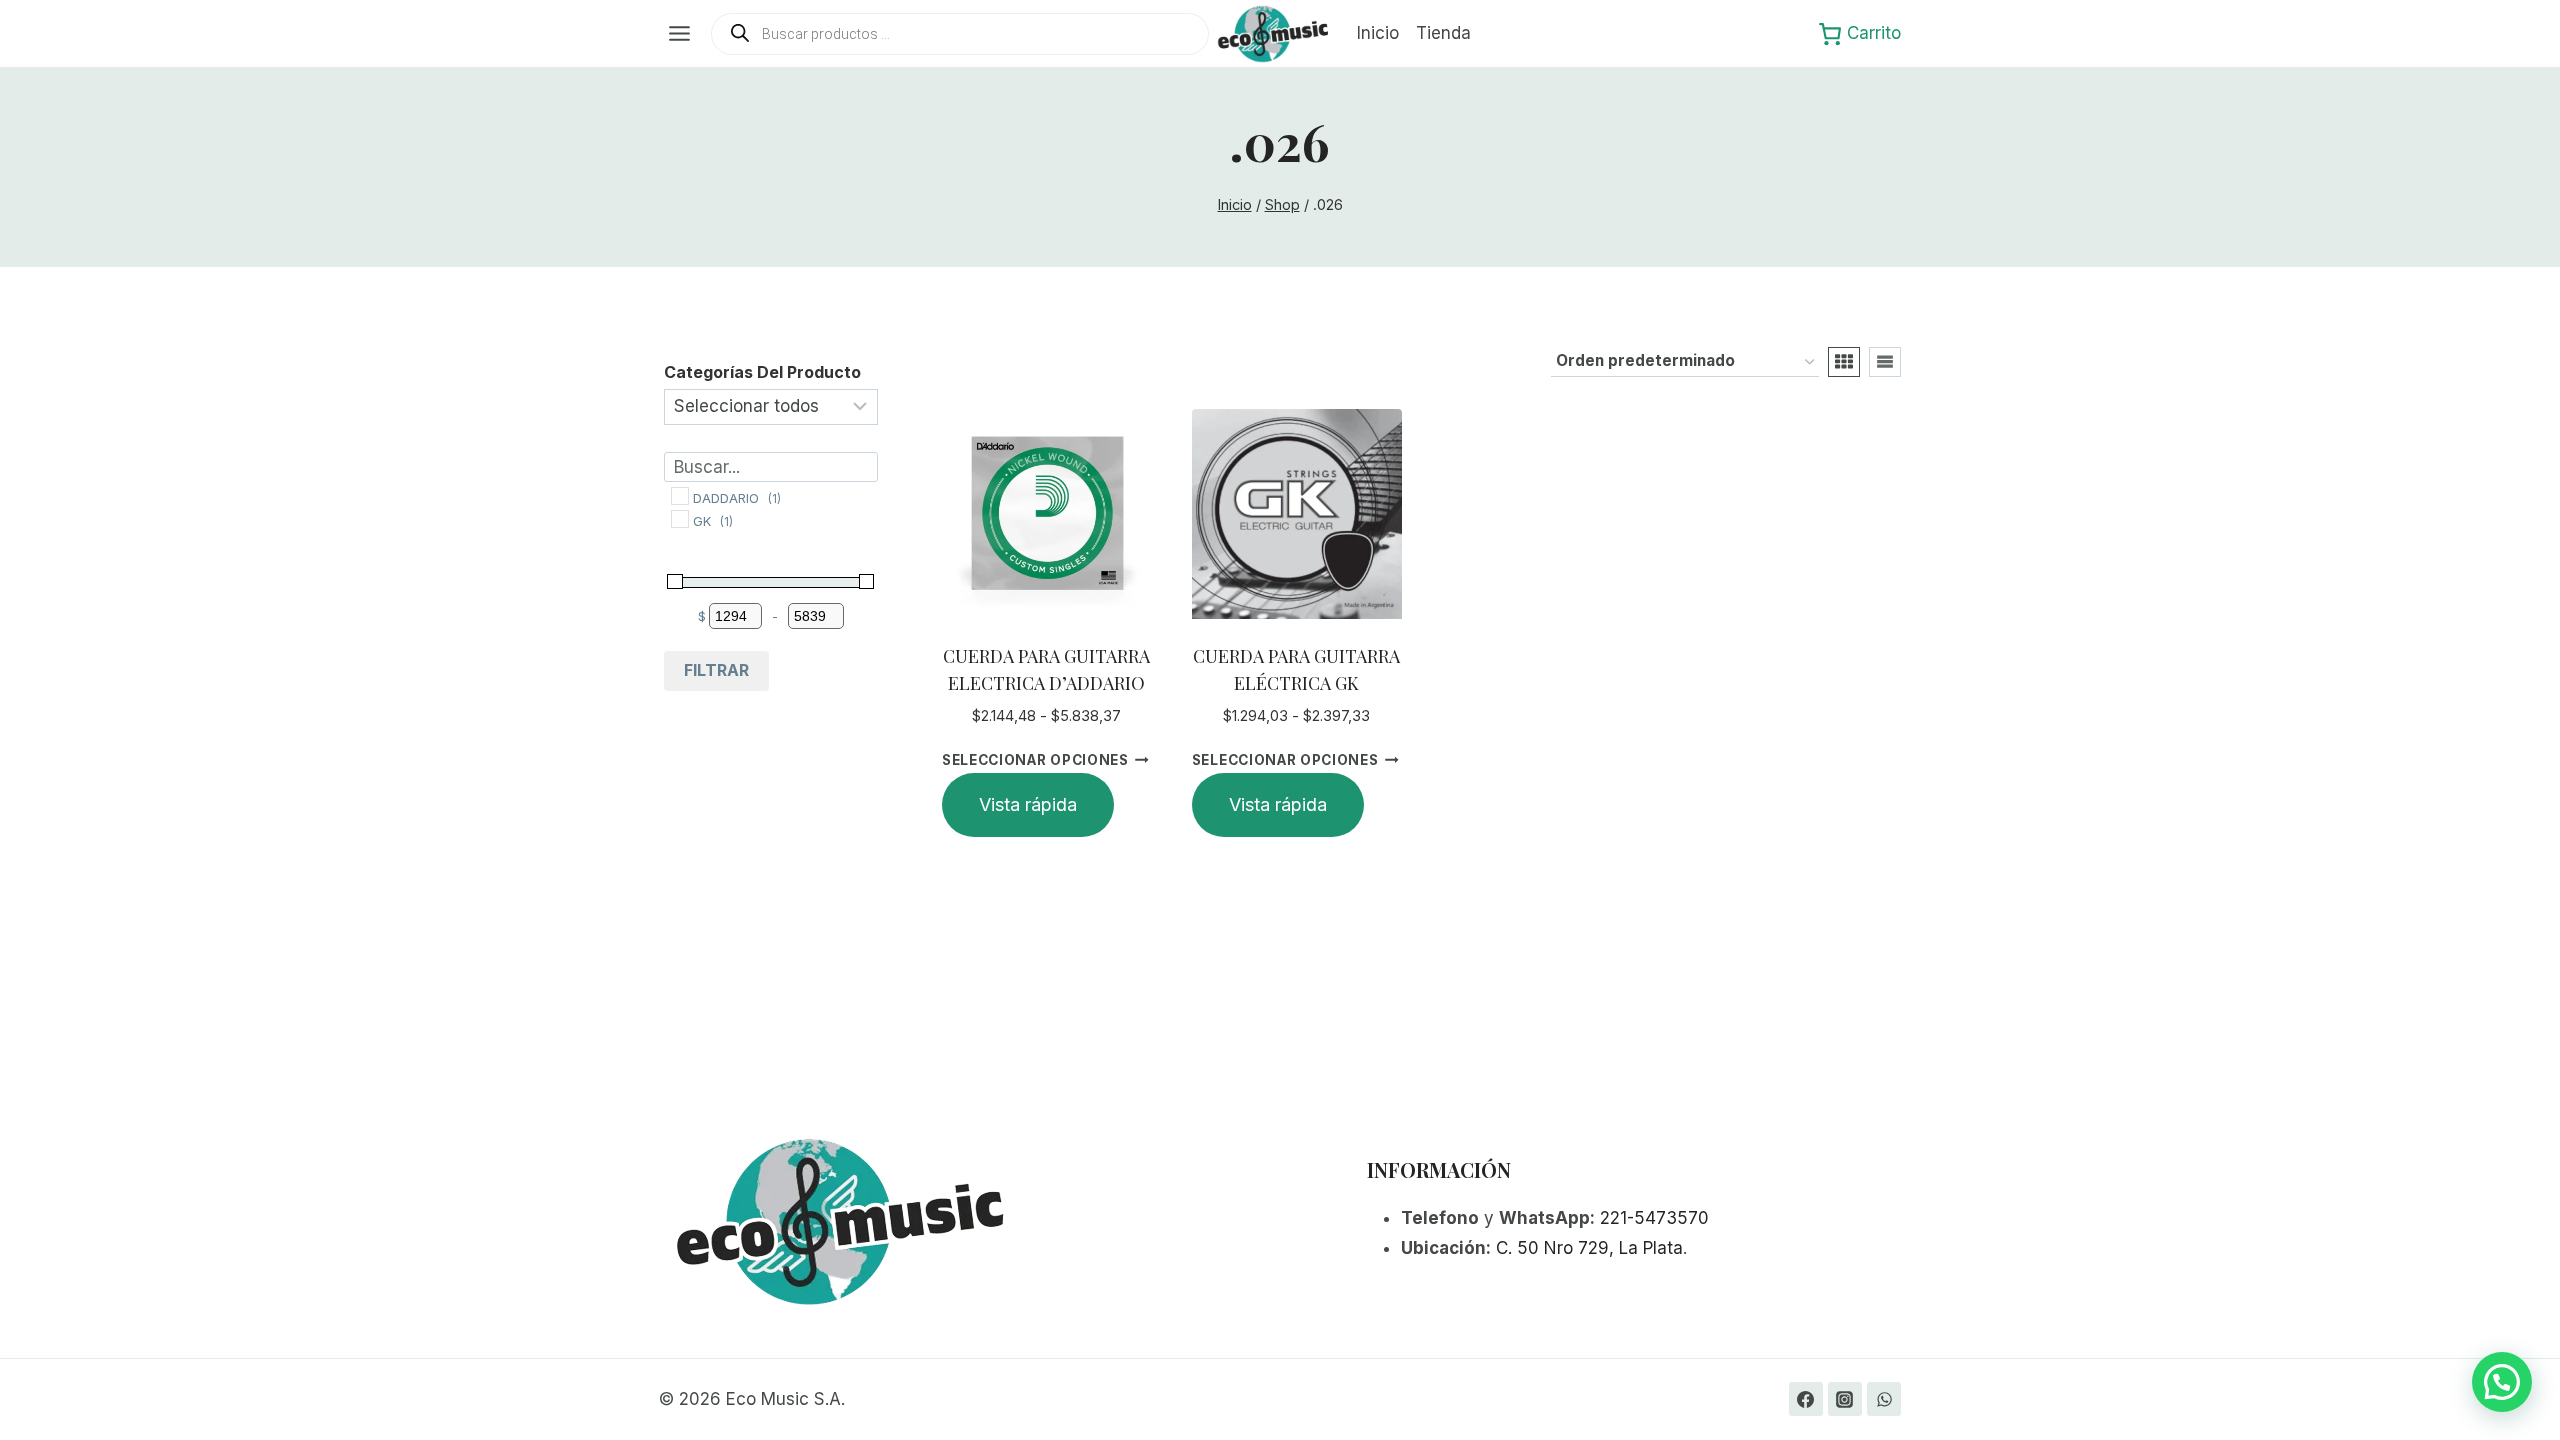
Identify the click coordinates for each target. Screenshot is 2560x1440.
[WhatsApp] (1884, 1399)
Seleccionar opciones (1035, 760)
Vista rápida (1028, 804)
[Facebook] (1806, 1399)
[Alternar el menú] (679, 33)
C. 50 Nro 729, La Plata (1589, 1248)
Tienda (1443, 33)
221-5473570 (1654, 1218)
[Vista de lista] (1885, 362)
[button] (2502, 1382)
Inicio (1378, 33)
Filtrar (716, 670)
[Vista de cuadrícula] (1844, 362)
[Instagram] (1845, 1399)
